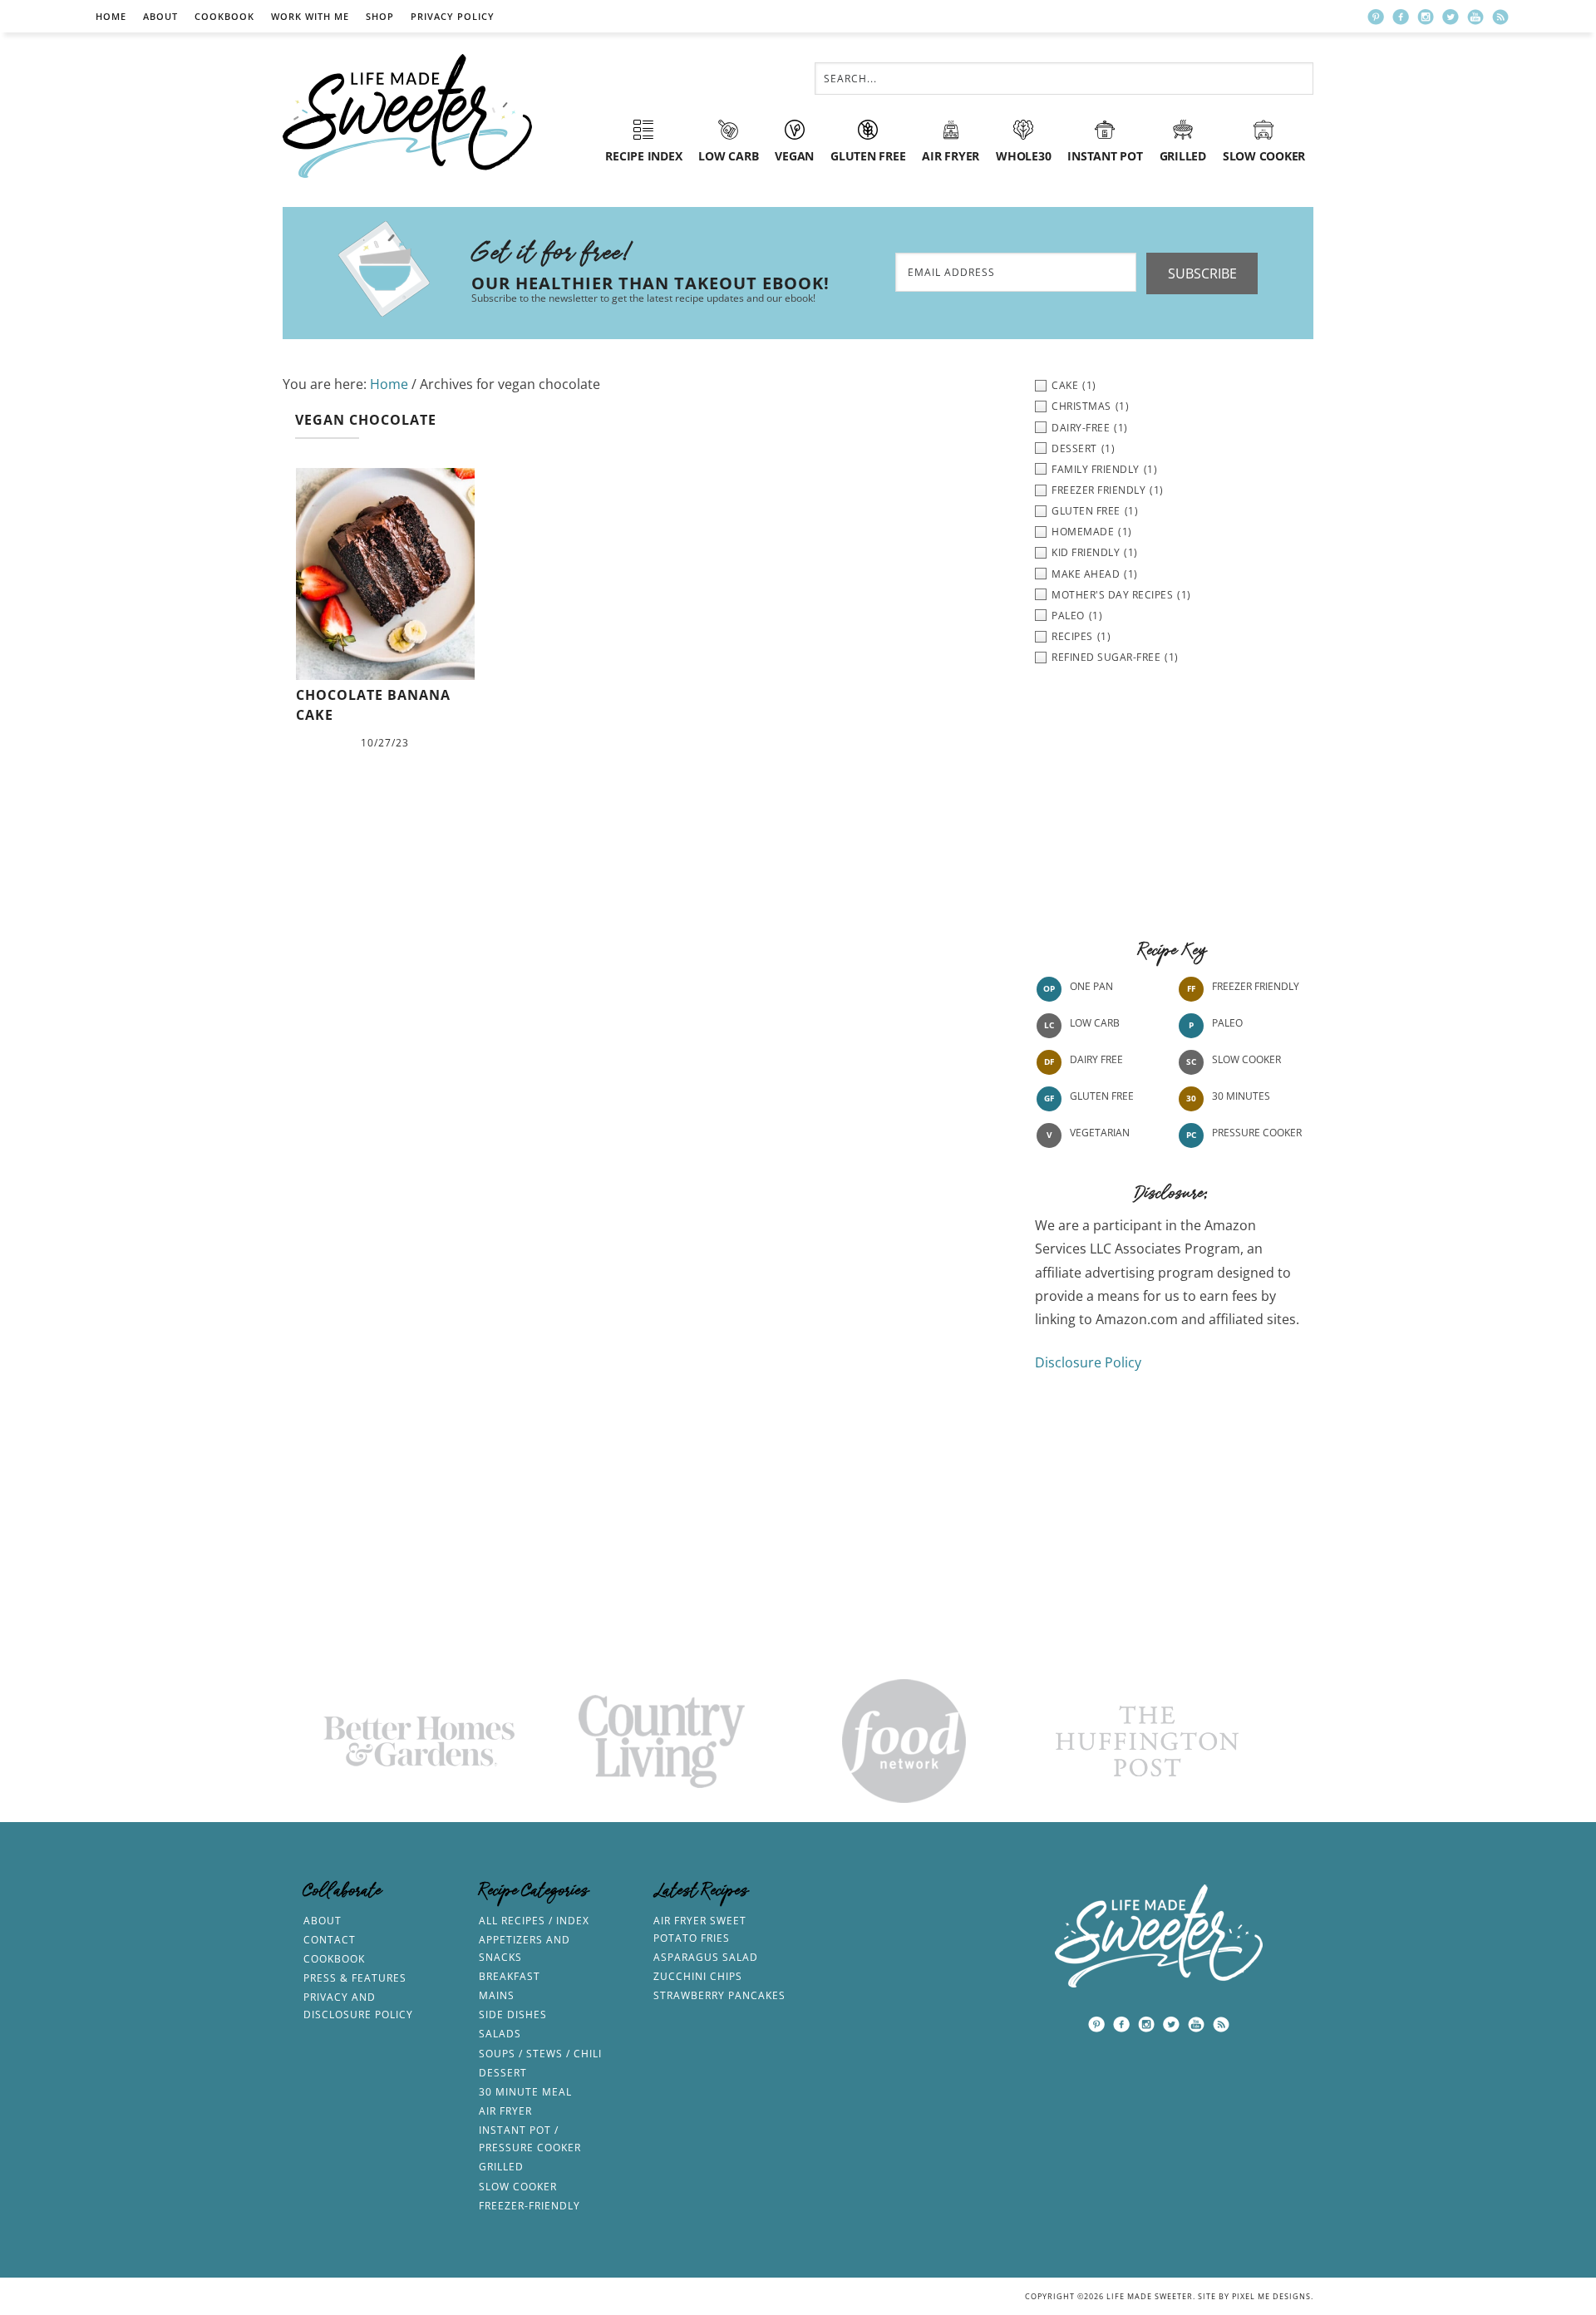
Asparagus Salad (706, 1957)
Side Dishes (513, 2015)
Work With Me (310, 16)
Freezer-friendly (530, 2206)
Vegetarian (1100, 1133)
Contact (330, 1940)
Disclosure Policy (1088, 1362)
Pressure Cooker (1257, 1133)
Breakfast (510, 1976)
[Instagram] (1426, 17)
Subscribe (1202, 273)
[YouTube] (1475, 17)
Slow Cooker (1246, 1059)
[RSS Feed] (1500, 17)
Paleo (1227, 1023)
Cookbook (224, 16)
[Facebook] (1401, 17)
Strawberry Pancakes (719, 1995)
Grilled (501, 2167)
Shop (380, 16)
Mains (497, 1995)
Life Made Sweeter (407, 116)
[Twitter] (1451, 17)
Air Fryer (505, 2111)
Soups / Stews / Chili (540, 2054)
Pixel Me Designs (1271, 2296)
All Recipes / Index (534, 1921)
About (160, 16)
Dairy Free (1096, 1059)
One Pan (1091, 986)
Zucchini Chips (698, 1976)
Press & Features (355, 1978)
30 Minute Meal (525, 2092)
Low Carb (1095, 1023)
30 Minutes (1241, 1096)
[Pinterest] (1376, 17)
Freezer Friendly (1256, 986)
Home (111, 16)
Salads (500, 2034)
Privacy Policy (453, 16)
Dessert (503, 2073)
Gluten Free (1102, 1096)
